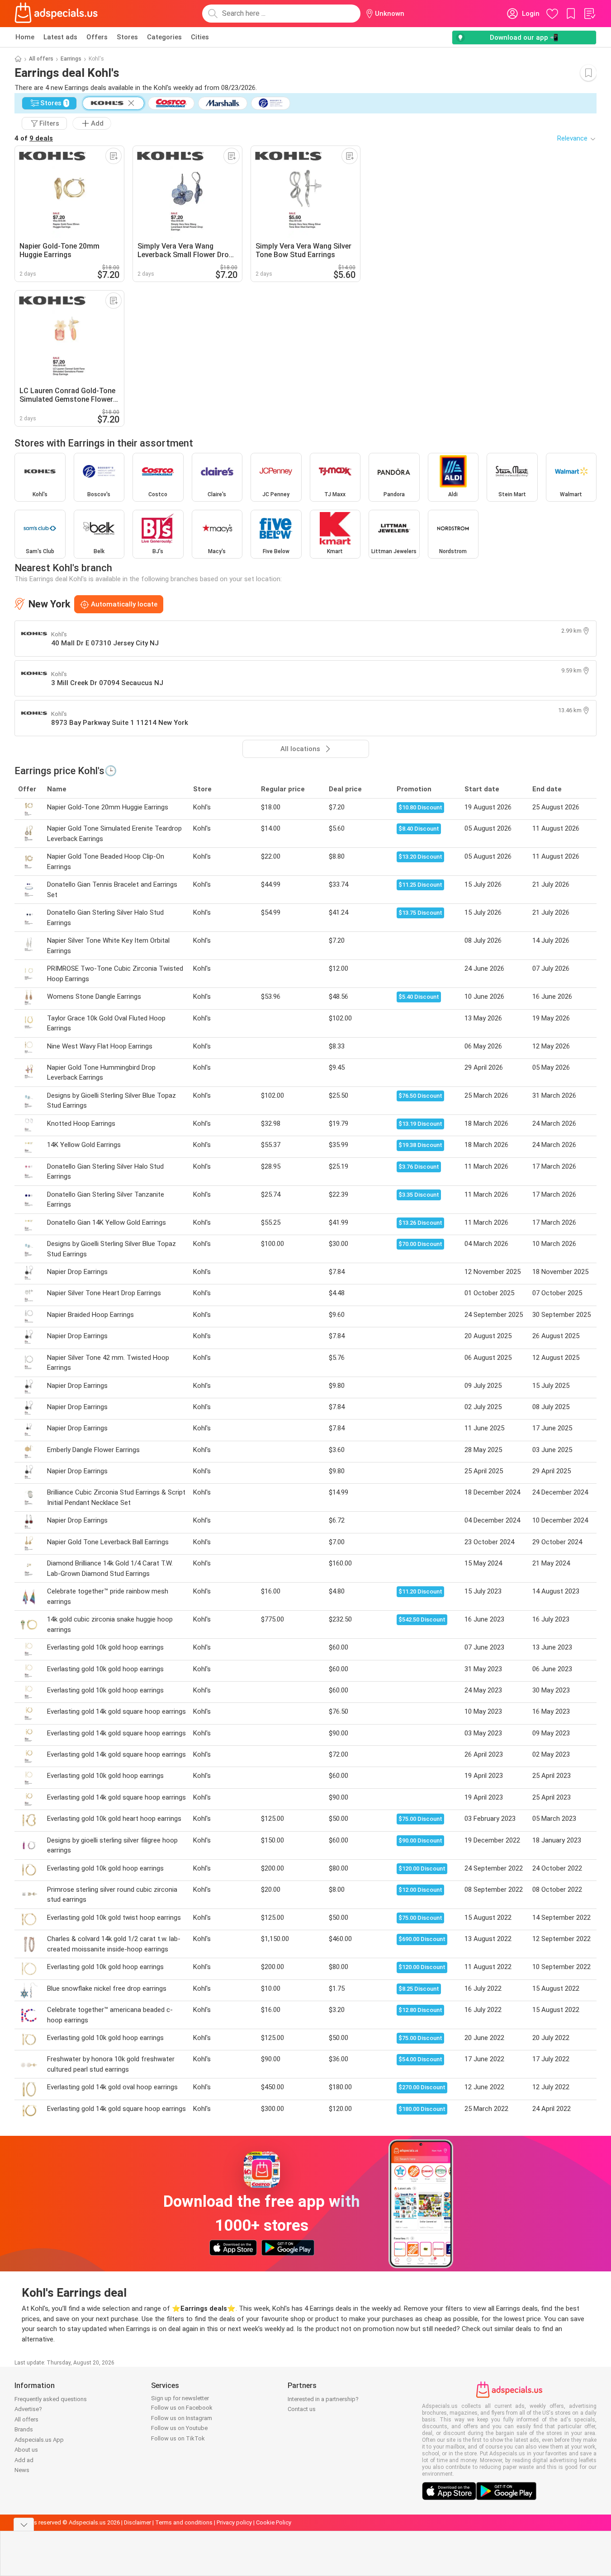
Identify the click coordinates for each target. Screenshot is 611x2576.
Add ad (24, 2460)
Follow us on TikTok (178, 2438)
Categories (164, 37)
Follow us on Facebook (182, 2408)
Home (25, 37)
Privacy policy (234, 2522)
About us (26, 2450)
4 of (34, 138)
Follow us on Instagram (182, 2418)
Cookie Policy (274, 2522)
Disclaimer (137, 2522)
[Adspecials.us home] (56, 14)
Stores (127, 37)
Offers (97, 37)
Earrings (71, 59)
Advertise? (28, 2409)
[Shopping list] (589, 14)
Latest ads (60, 37)
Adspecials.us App (39, 2440)
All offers (41, 59)
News (22, 2470)
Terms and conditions (184, 2522)
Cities (200, 37)
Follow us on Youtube (179, 2428)
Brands (24, 2429)
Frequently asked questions (51, 2399)
